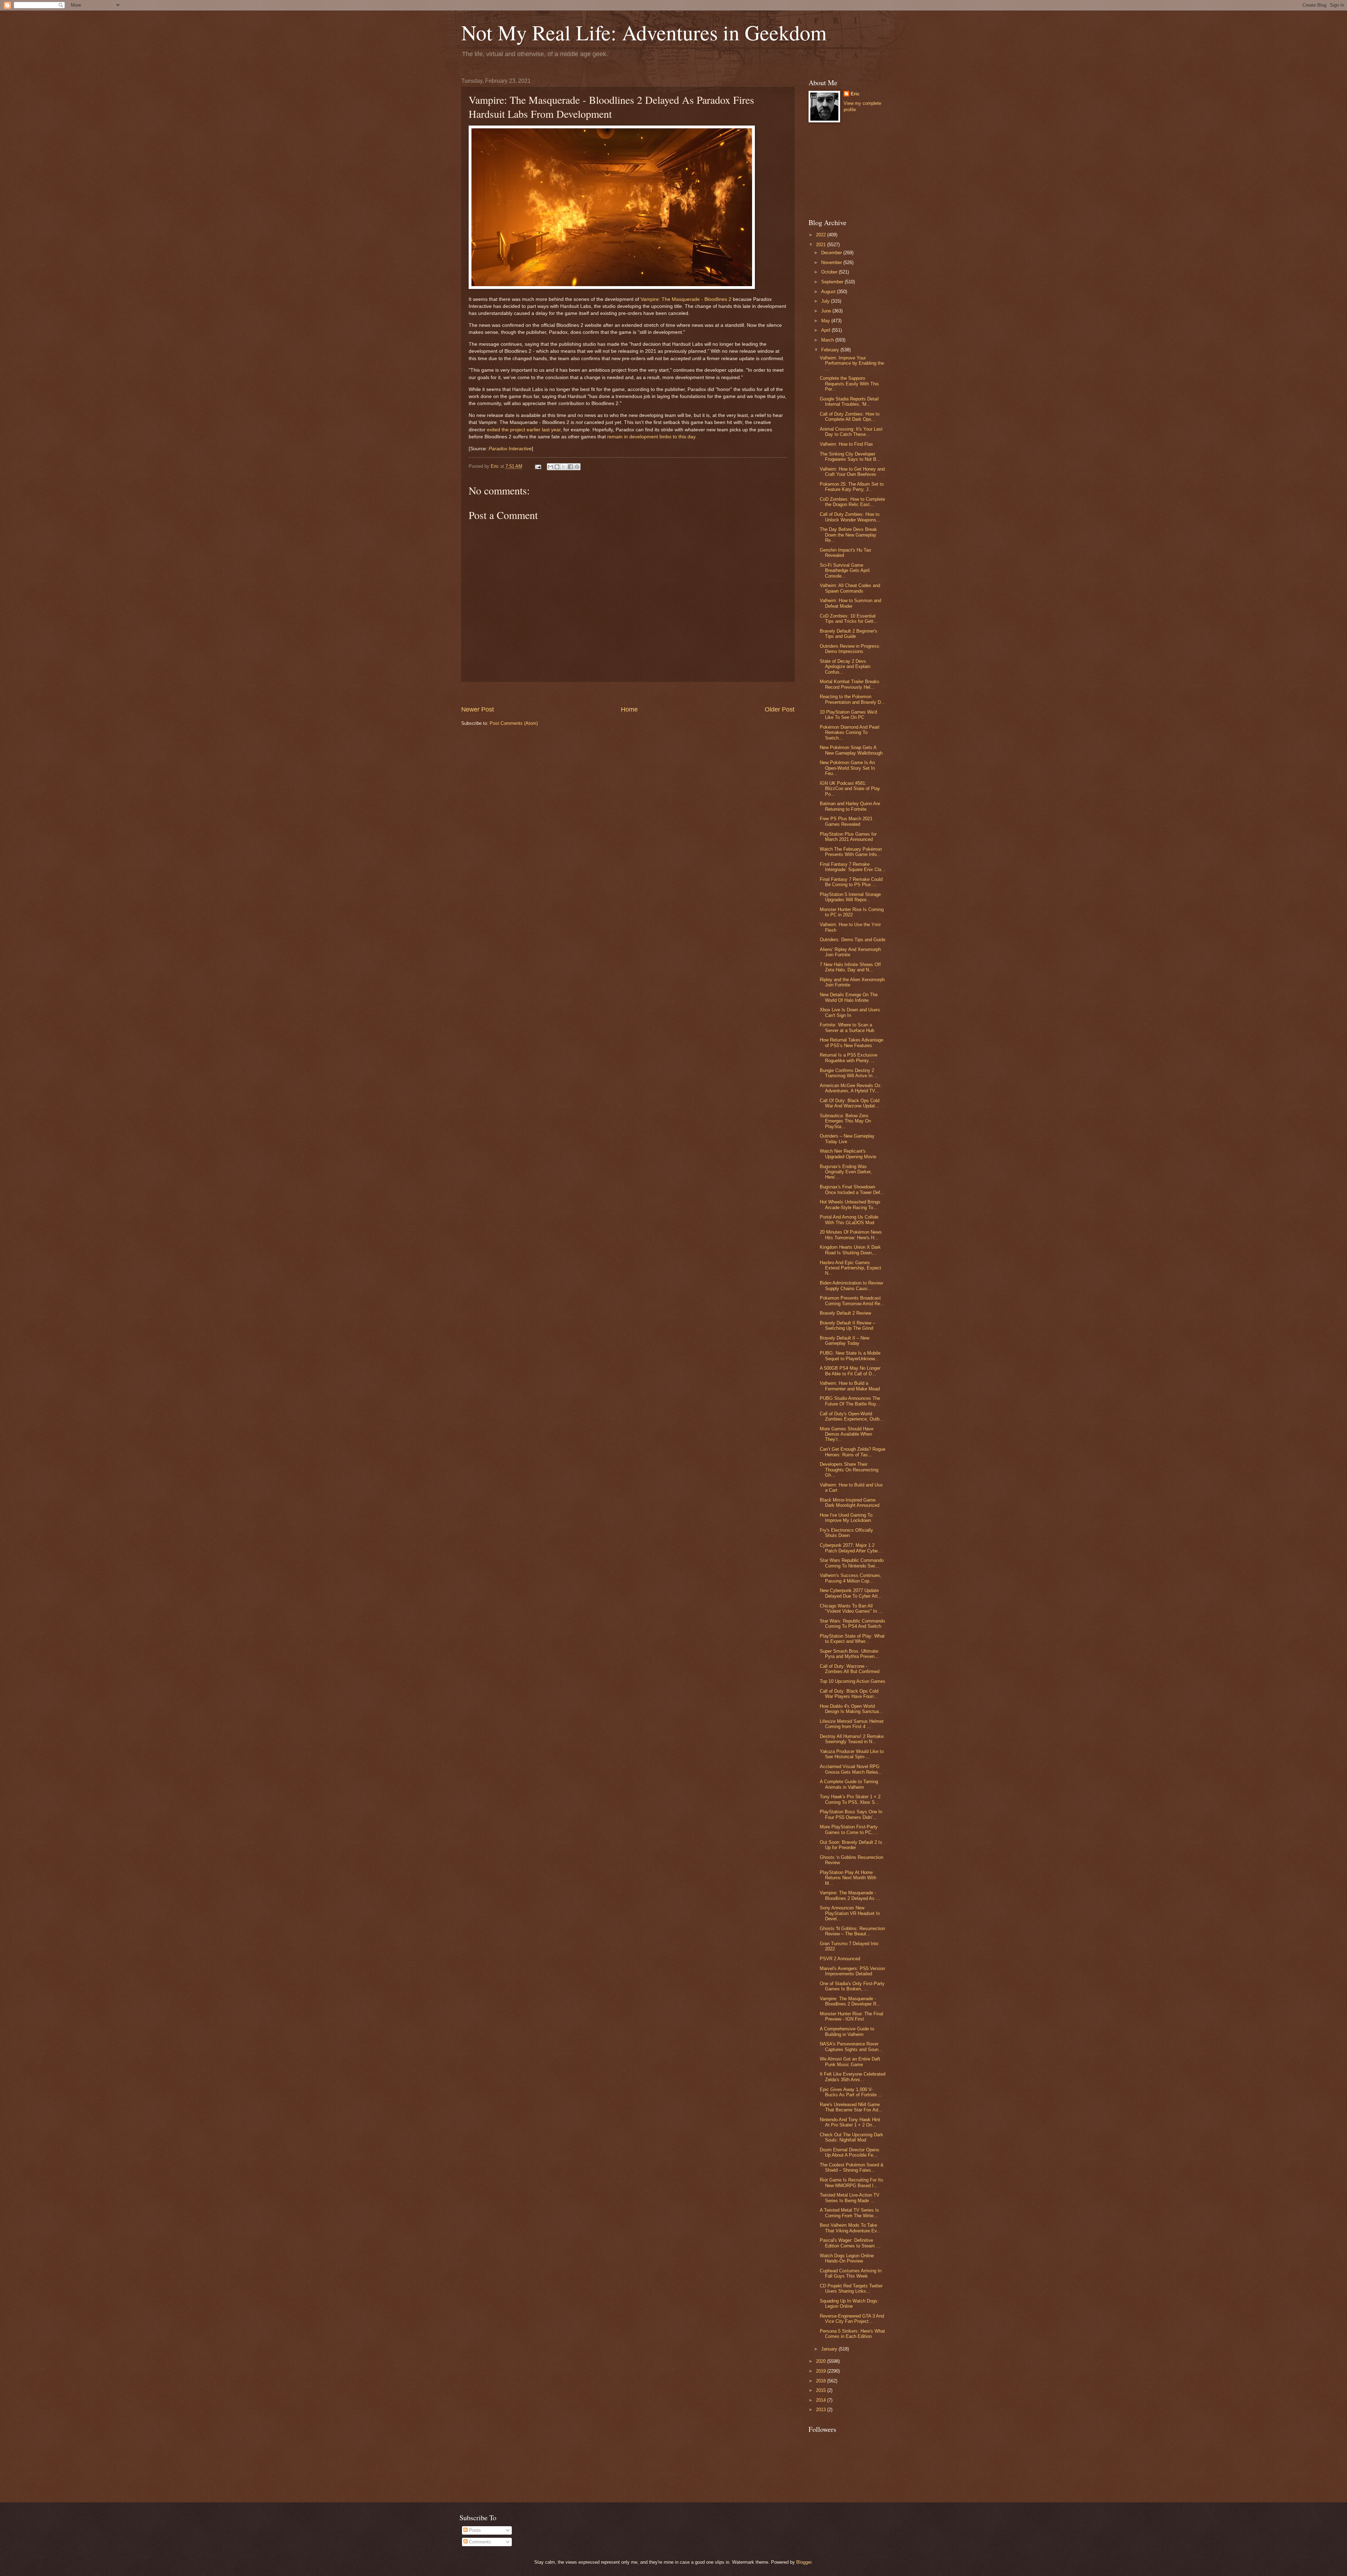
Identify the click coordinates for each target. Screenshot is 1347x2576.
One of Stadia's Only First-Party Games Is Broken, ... (852, 1986)
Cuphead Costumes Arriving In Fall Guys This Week (851, 2273)
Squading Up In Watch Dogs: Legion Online (849, 2304)
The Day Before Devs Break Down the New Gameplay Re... (848, 535)
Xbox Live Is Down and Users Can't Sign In (850, 1012)
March (828, 340)
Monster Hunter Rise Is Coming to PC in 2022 (852, 912)
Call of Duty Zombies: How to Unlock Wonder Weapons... (850, 517)
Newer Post (478, 709)
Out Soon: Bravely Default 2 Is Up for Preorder (851, 1845)
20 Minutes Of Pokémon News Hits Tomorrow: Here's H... (851, 1235)
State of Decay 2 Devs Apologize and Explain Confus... (845, 667)
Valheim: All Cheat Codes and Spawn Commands (850, 588)
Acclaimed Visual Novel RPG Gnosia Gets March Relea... (851, 1769)
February (831, 350)
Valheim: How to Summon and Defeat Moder (850, 603)
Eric (855, 94)
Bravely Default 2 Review (845, 1313)
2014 (822, 2400)
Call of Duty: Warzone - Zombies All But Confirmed (850, 1669)
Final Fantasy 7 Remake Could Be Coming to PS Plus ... (851, 882)
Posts (474, 2530)
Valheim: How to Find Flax (846, 444)
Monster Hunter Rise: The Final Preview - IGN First (852, 2016)
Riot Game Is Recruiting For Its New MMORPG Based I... (852, 2183)
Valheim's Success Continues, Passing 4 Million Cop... (851, 1578)
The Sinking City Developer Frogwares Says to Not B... (850, 457)
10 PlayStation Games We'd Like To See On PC (848, 715)
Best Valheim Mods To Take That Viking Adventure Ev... (850, 2228)
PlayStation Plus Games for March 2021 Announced (848, 837)
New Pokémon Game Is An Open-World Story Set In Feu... (847, 768)
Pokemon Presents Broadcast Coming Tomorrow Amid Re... (852, 1301)
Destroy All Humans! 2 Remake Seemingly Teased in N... (852, 1739)
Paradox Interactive (510, 449)
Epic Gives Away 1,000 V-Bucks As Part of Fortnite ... (851, 2092)
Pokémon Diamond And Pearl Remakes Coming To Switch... (850, 733)
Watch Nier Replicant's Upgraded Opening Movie (848, 1154)
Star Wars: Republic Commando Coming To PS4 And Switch (852, 1624)
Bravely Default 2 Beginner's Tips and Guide (849, 634)
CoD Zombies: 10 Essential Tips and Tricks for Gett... (849, 619)
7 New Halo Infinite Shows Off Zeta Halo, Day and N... (850, 967)
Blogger (804, 2562)
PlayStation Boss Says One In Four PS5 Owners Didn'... (851, 1814)
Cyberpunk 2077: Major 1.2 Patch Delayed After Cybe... (851, 1548)
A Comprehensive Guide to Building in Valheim (847, 2031)
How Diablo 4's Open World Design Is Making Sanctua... (851, 1709)
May (826, 321)
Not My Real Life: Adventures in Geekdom (644, 32)
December (832, 253)
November (832, 262)
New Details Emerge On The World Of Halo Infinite (849, 997)
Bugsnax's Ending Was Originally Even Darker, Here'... (846, 1172)
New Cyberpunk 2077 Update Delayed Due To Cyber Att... (851, 1593)
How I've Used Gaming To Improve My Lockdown (846, 1518)
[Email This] (550, 467)
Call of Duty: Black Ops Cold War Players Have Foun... (849, 1694)
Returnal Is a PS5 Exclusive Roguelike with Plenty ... (849, 1058)
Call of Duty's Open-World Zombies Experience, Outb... (852, 1416)
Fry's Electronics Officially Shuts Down (846, 1533)
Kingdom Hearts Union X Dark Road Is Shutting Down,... (850, 1250)
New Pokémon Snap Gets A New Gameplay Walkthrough (851, 750)
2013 (822, 2410)
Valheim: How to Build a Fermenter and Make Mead (850, 1386)
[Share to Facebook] (570, 467)
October (830, 272)
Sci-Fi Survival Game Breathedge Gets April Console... (845, 571)
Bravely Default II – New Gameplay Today (845, 1341)
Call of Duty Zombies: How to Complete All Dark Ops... (850, 417)
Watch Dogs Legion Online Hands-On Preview (847, 2258)
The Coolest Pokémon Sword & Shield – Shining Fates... (852, 2167)
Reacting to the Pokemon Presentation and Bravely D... (852, 699)
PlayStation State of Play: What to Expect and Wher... (852, 1639)
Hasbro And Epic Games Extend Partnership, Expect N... (850, 1268)
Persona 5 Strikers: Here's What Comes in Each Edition (852, 2334)
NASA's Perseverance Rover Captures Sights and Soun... (851, 2046)
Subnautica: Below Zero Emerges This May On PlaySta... (845, 1121)
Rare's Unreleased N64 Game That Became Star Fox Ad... (851, 2107)
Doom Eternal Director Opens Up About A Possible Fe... (850, 2152)
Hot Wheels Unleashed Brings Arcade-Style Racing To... (850, 1205)
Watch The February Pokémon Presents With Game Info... (851, 852)
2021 (822, 245)
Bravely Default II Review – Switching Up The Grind (847, 1326)
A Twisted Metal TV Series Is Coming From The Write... (849, 2213)
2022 (822, 235)
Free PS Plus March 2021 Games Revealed (846, 821)
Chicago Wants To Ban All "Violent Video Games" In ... (851, 1609)
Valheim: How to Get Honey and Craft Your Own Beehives (852, 472)
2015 (822, 2390)
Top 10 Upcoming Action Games (853, 1681)
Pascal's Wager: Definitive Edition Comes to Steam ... (850, 2243)
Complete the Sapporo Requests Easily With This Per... (849, 384)
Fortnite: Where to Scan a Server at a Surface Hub (847, 1027)
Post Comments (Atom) (514, 723)
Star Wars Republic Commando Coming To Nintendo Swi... (852, 1563)
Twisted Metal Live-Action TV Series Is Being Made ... (850, 2198)
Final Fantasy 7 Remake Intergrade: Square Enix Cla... (853, 867)
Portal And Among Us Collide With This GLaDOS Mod (849, 1220)
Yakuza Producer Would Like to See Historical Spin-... (852, 1754)
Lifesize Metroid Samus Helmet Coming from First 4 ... (852, 1724)
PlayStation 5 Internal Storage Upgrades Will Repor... (850, 897)
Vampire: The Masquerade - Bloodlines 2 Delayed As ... (850, 1895)
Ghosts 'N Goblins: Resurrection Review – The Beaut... (852, 1931)
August (829, 292)
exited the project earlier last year (524, 430)
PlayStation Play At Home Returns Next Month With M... (848, 1878)
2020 (822, 2361)
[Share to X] (564, 467)
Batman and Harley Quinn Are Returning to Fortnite (850, 806)
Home (629, 709)
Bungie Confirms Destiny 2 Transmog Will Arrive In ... (849, 1073)
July (826, 301)
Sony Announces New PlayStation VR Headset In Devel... (850, 1913)
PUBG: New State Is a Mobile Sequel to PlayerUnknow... (850, 1356)
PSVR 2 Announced (840, 1959)
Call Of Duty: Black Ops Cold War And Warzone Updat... (850, 1103)
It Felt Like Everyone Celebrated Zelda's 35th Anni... (853, 2077)
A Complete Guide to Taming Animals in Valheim (849, 1784)
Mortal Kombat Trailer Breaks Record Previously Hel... (850, 684)
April (826, 330)
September (833, 282)
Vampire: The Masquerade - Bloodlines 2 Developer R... (850, 2001)
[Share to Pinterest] (577, 467)
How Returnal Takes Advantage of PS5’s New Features (852, 1043)
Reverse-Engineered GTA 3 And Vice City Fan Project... (852, 2319)
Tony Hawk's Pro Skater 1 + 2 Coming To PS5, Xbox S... (850, 1799)
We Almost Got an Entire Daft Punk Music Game (850, 2062)
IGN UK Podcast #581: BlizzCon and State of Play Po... (850, 789)
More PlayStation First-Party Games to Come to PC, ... (849, 1829)
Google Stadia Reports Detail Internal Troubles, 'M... (849, 402)
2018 (822, 2381)
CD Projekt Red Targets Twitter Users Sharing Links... (851, 2288)
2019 (822, 2371)
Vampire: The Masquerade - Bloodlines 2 (686, 299)
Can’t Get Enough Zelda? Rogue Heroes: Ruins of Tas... (853, 1452)
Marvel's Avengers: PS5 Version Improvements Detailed (852, 1971)
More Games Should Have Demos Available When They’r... (847, 1434)
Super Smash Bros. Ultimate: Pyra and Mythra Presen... (850, 1654)
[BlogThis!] (557, 467)
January (830, 2349)
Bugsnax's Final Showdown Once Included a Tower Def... (852, 1189)
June (827, 311)
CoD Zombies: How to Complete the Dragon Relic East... (852, 502)
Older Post (780, 709)
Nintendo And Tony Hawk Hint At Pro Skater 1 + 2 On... (850, 2122)
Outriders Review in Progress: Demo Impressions (850, 649)
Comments (479, 2542)
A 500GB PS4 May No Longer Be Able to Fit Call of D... (850, 1371)
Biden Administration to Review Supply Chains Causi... (851, 1286)
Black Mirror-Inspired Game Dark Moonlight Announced (850, 1503)
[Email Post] (538, 466)
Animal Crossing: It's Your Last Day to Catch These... (851, 432)
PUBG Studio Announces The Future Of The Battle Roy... (850, 1401)
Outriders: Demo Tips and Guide (853, 940)
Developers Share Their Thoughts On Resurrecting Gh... (849, 1470)
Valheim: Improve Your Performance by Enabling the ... (852, 363)
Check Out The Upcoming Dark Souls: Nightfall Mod (852, 2137)
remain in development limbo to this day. (652, 437)
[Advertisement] (628, 693)
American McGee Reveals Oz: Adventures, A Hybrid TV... (851, 1088)
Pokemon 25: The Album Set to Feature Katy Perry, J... (852, 487)
